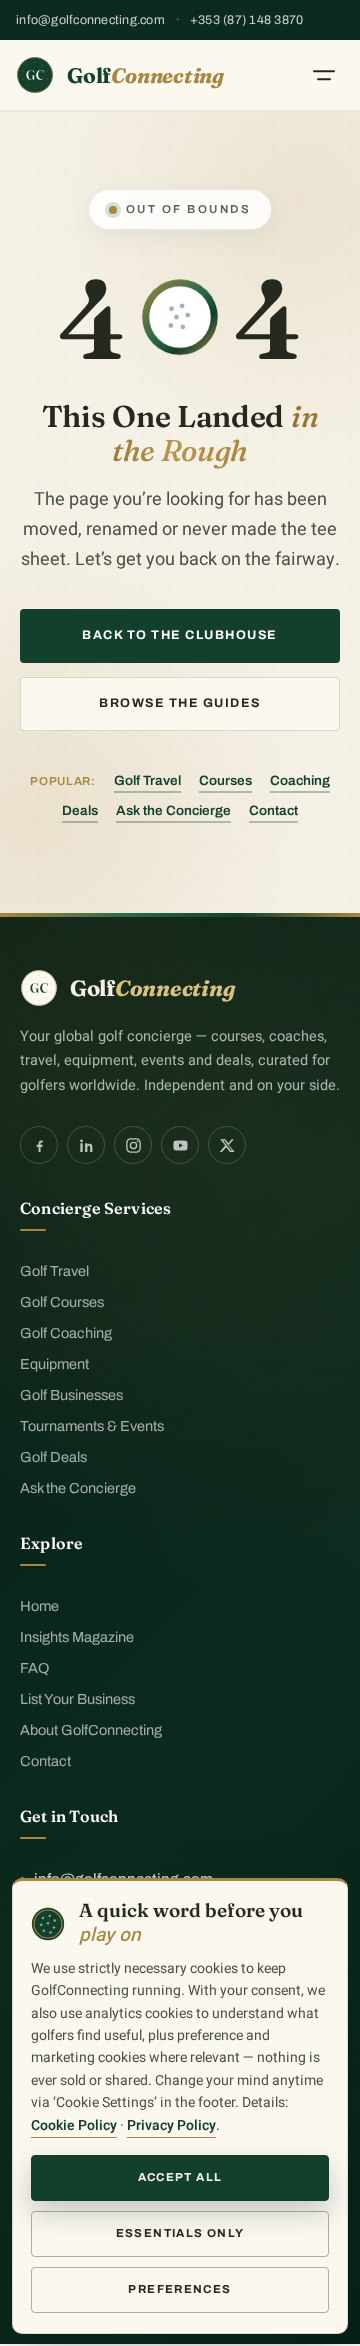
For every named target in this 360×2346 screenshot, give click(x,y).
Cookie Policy (74, 2125)
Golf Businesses (71, 1395)
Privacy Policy (171, 2125)
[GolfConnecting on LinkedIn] (86, 1145)
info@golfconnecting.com (90, 20)
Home (39, 1606)
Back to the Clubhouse (180, 635)
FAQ (34, 1668)
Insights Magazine (77, 1637)
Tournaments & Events (92, 1426)
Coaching (300, 780)
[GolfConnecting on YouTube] (180, 1145)
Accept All (180, 2177)
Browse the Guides (180, 703)
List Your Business (77, 1699)
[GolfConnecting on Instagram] (133, 1145)
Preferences (179, 2289)
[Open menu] (324, 75)
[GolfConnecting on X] (227, 1145)
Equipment (54, 1364)
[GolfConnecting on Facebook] (39, 1145)
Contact (273, 810)
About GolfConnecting (91, 1730)
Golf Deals (53, 1457)
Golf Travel (147, 780)
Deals (80, 810)
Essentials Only (180, 2233)
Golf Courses (62, 1302)
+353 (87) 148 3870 (247, 20)
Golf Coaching (66, 1333)
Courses (225, 780)
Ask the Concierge (173, 810)
